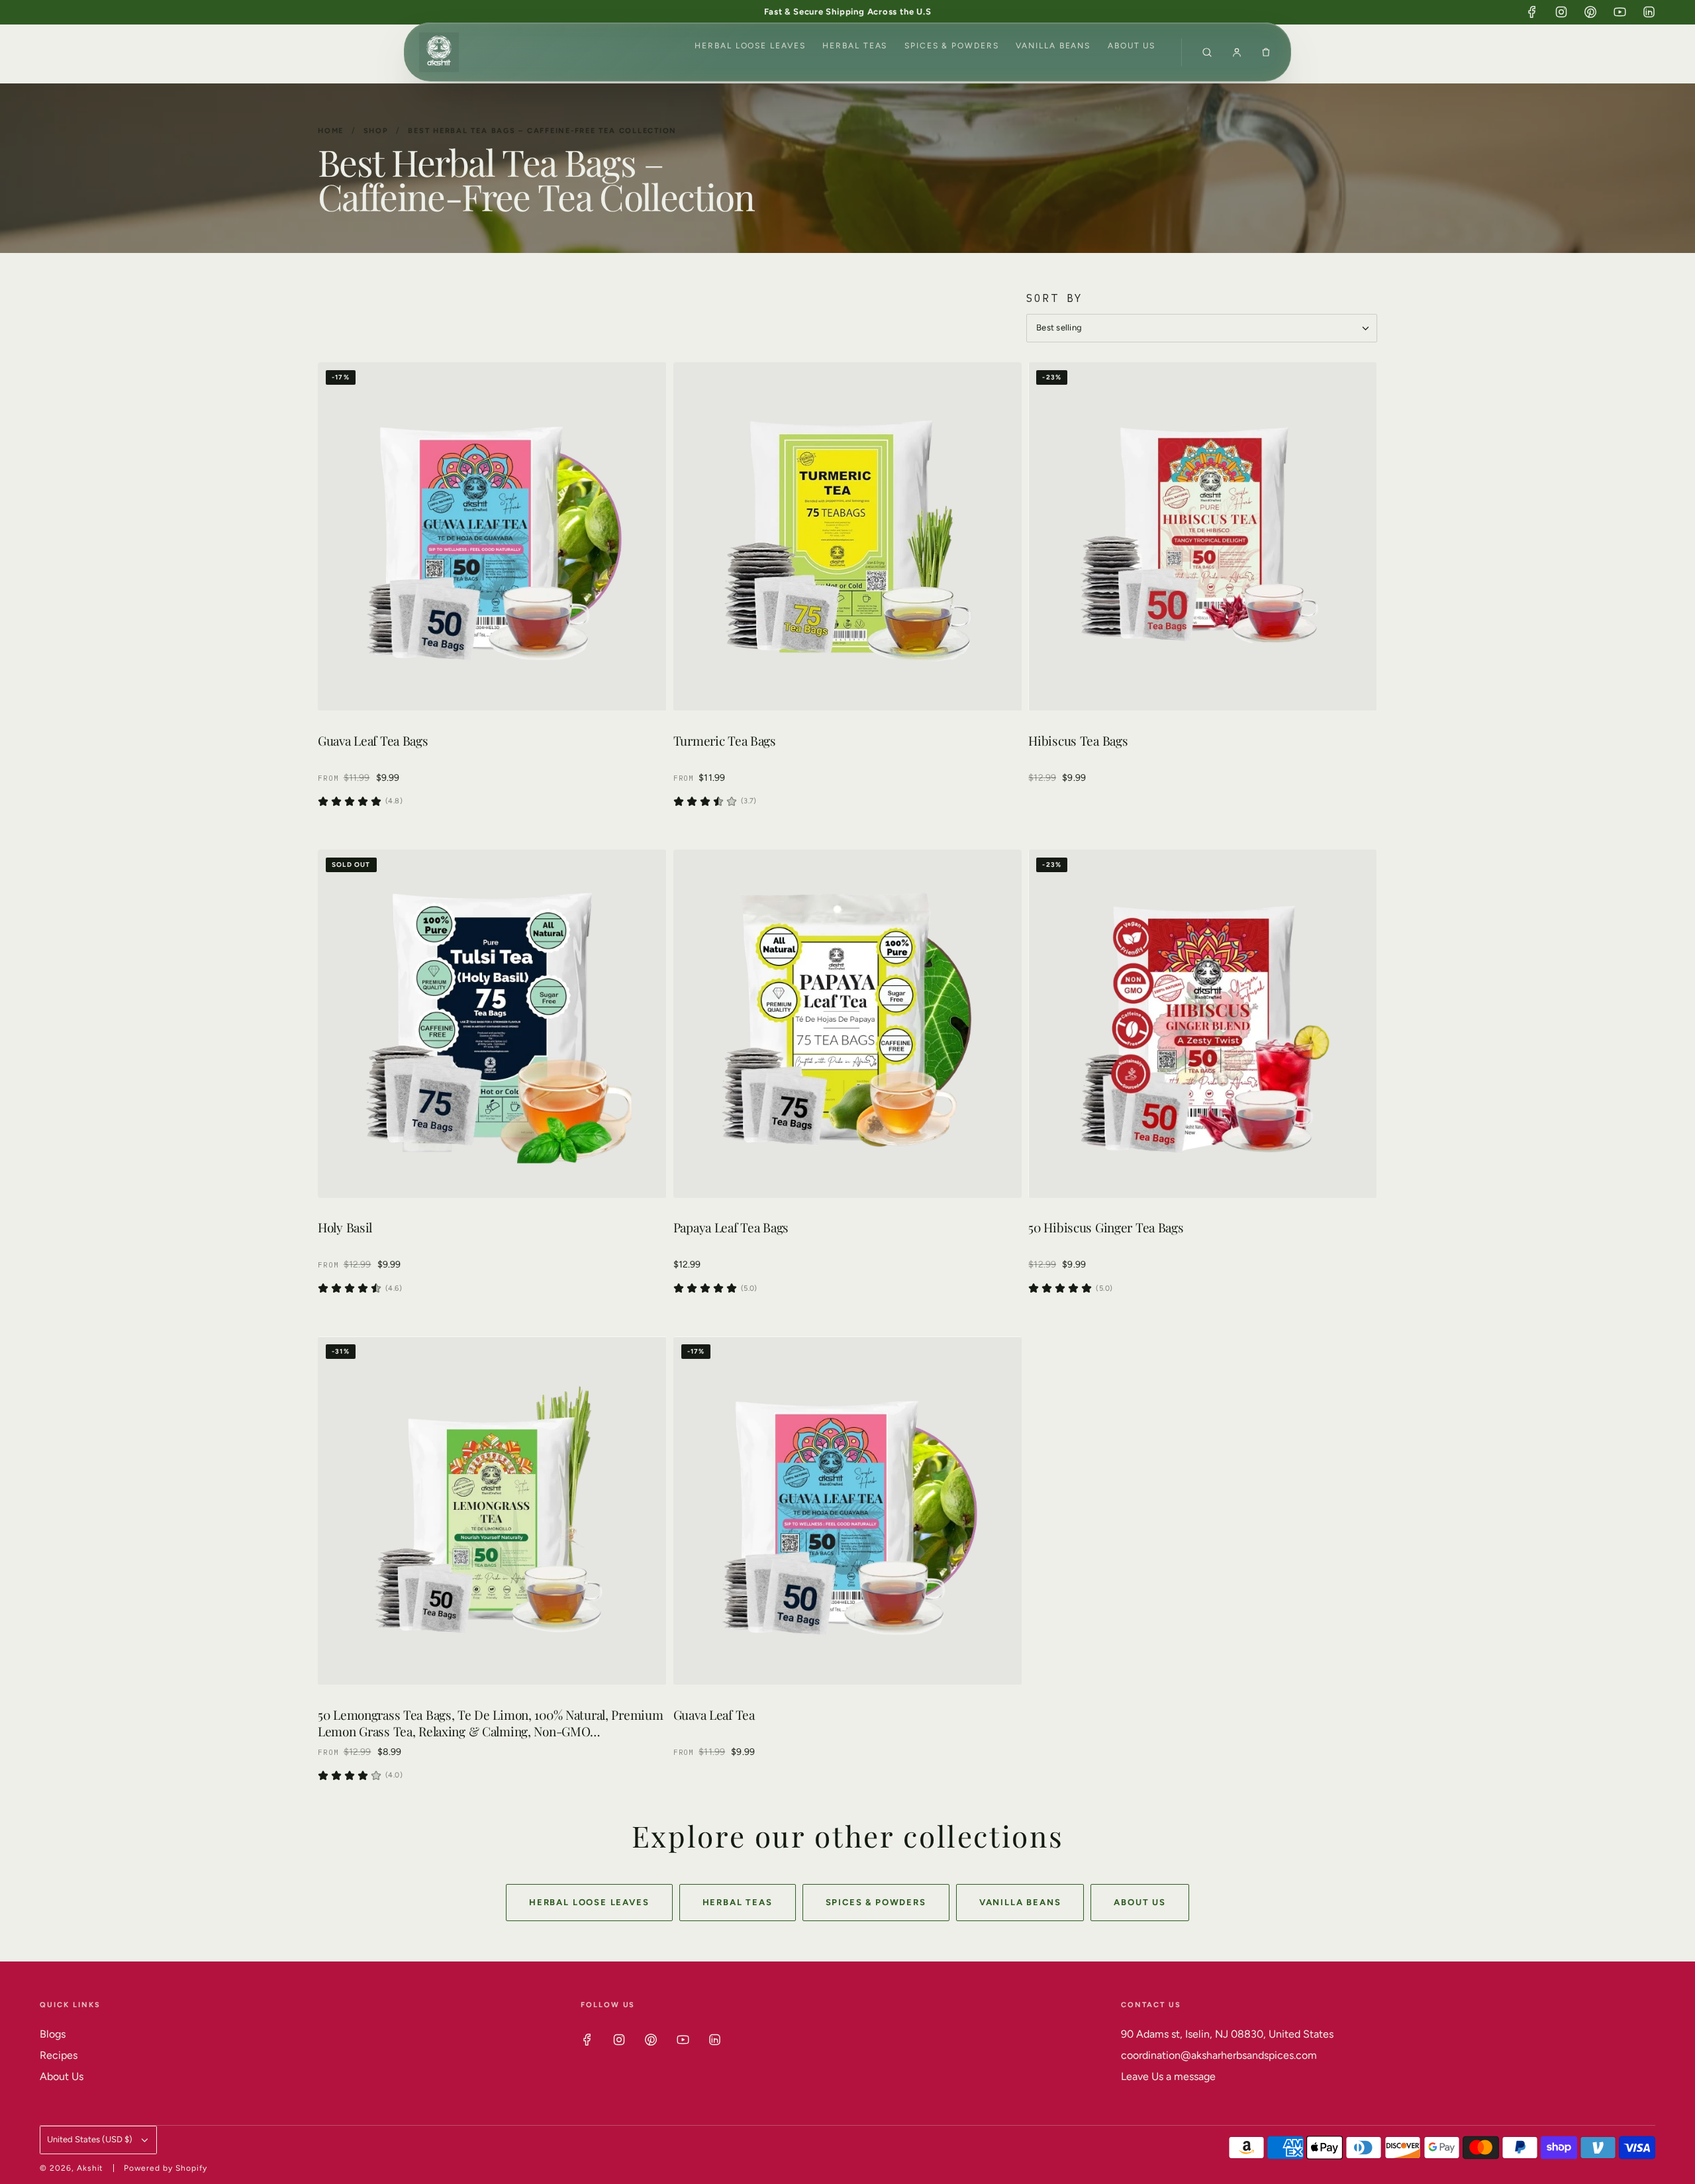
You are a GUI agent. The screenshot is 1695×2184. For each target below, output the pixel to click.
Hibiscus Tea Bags (1078, 741)
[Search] (1207, 52)
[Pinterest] (1590, 12)
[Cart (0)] (1266, 52)
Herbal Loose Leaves (750, 46)
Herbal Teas (855, 46)
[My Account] (1237, 52)
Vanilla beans (1053, 46)
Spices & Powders (952, 46)
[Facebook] (1532, 12)
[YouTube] (1620, 12)
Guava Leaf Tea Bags (373, 741)
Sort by (1055, 298)
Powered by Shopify (165, 2168)
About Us (1132, 46)
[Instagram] (1561, 12)
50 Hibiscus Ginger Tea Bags (1106, 1227)
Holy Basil (345, 1227)
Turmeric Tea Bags (725, 741)
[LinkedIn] (1649, 12)
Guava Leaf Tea (714, 1715)
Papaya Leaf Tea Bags (731, 1227)
